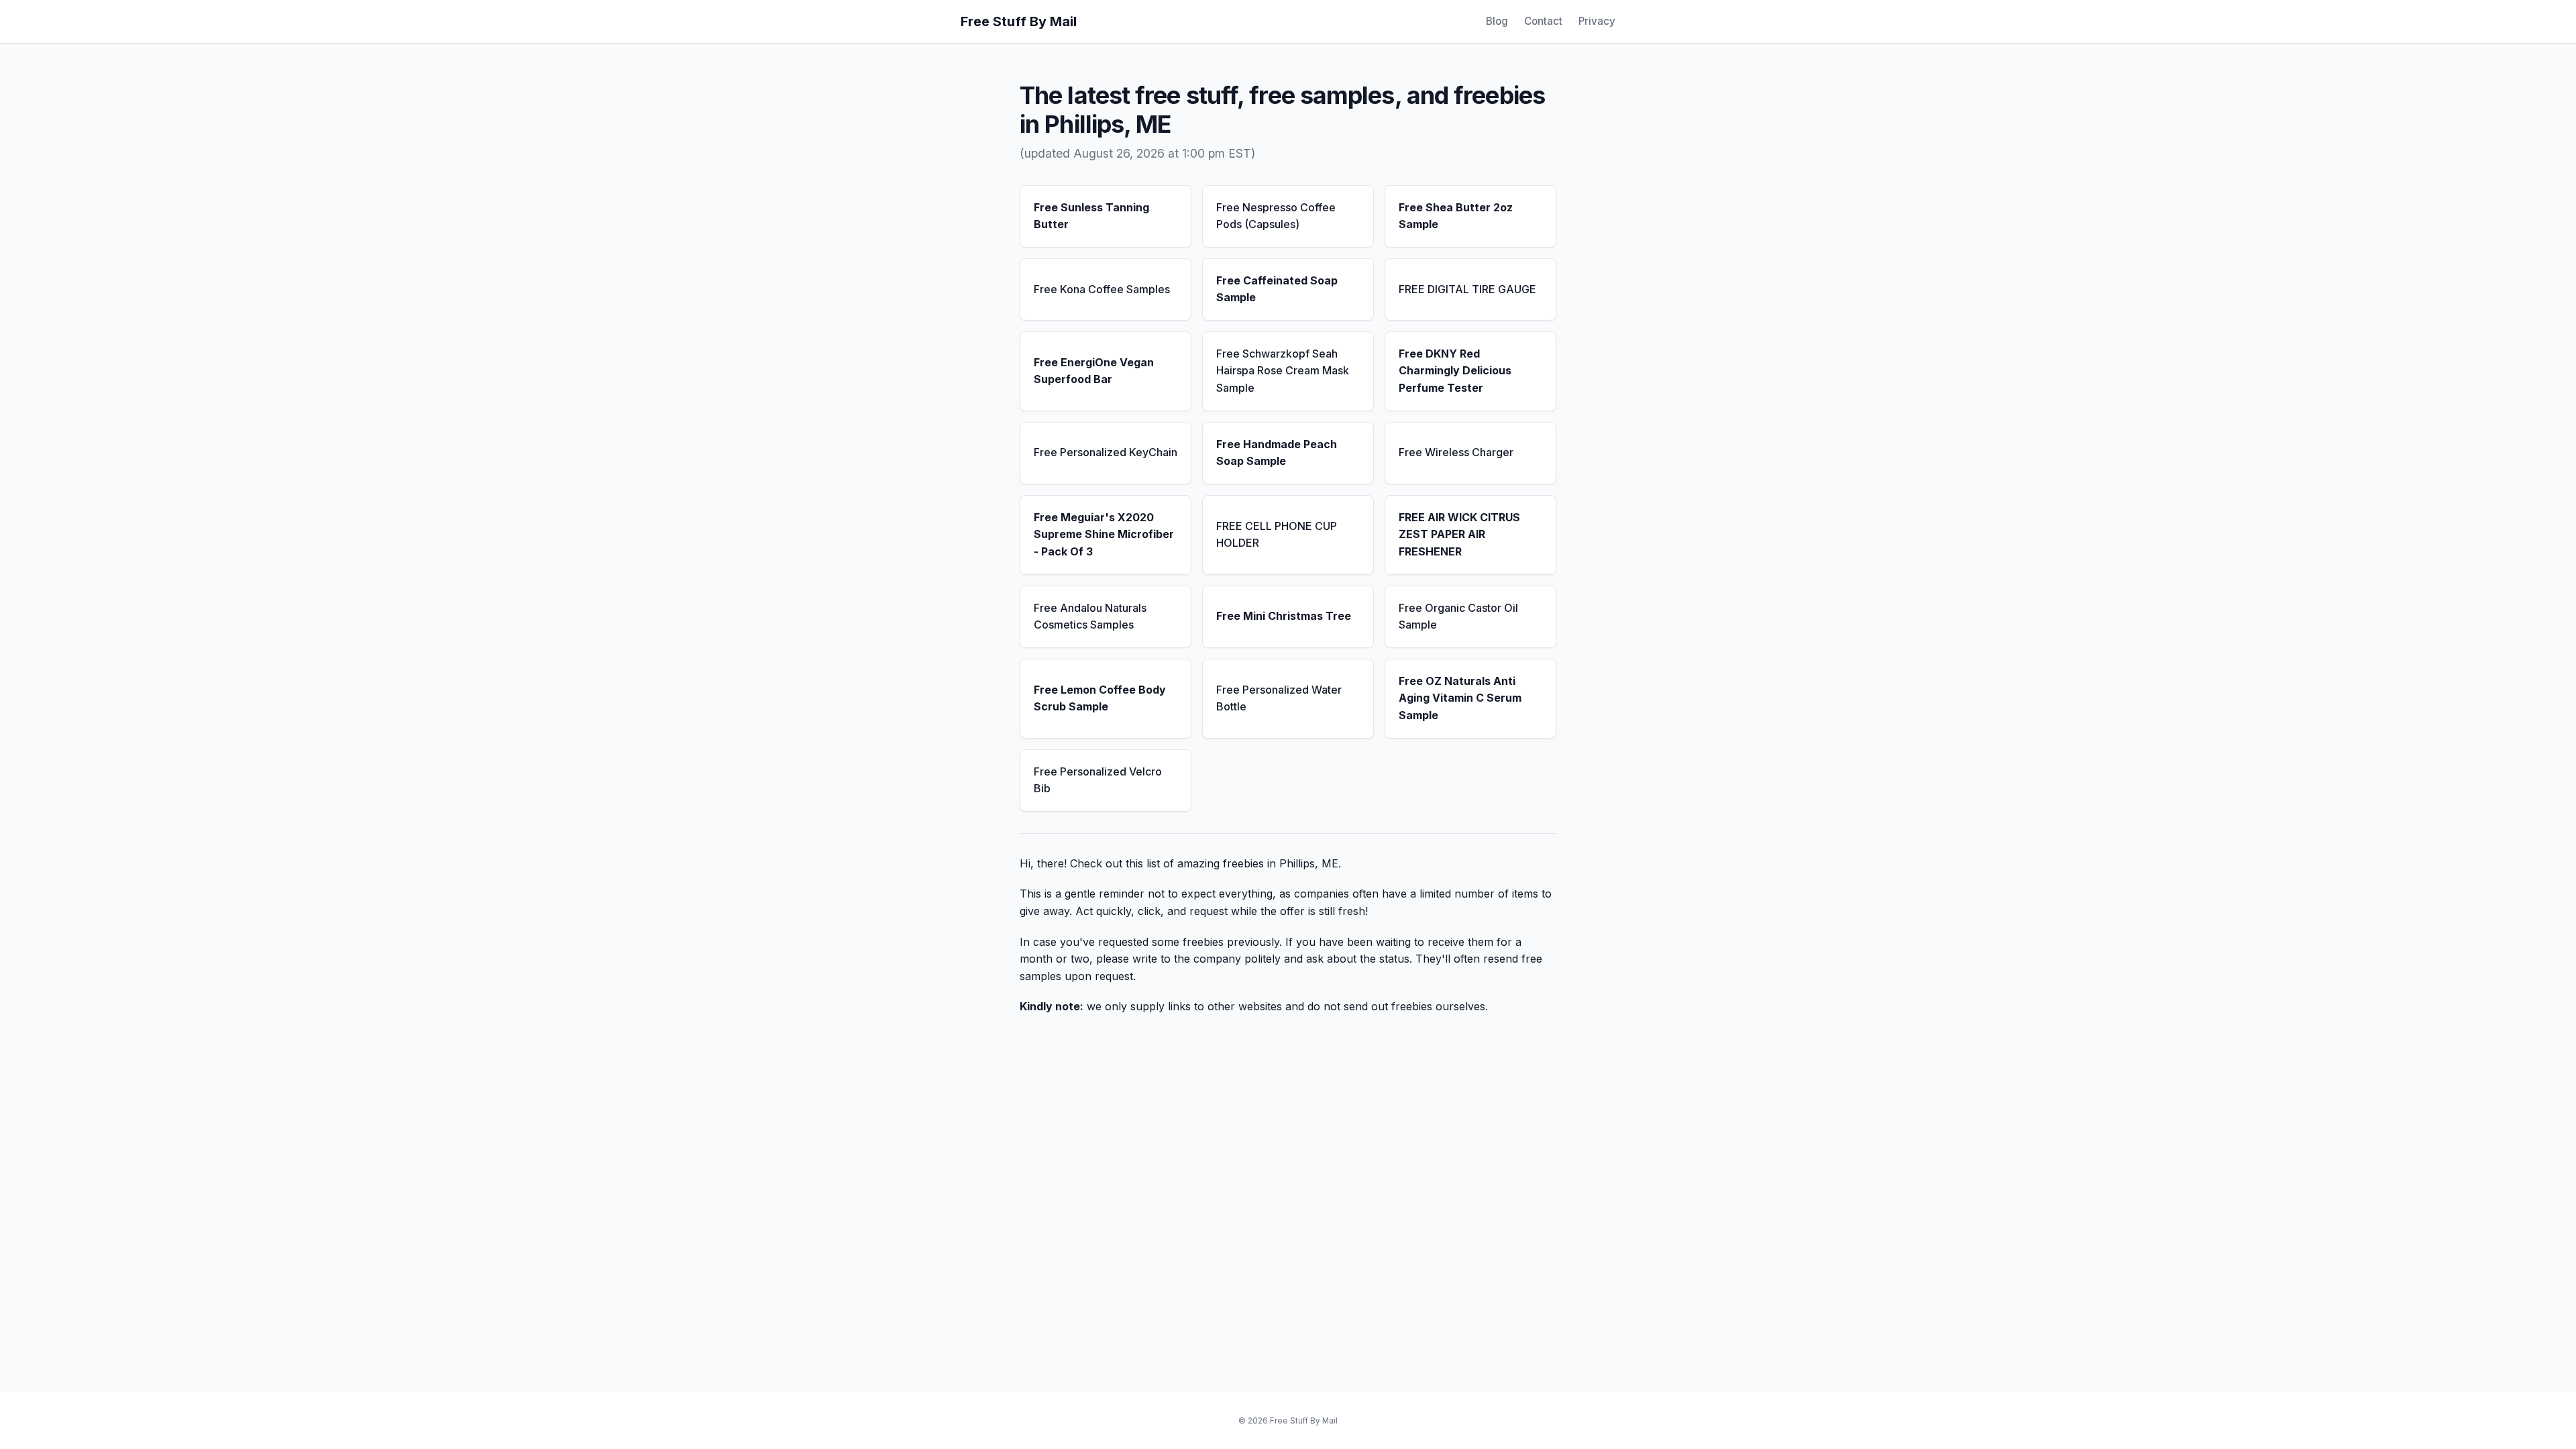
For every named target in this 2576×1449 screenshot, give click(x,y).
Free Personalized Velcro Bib (1098, 780)
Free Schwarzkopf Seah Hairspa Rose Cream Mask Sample (1283, 371)
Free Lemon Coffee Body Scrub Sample (1100, 698)
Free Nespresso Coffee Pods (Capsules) (1276, 216)
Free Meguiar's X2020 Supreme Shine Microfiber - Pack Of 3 (1104, 534)
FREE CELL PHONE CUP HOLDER (1277, 535)
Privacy (1597, 21)
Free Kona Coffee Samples (1102, 289)
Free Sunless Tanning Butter (1091, 216)
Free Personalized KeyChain (1106, 452)
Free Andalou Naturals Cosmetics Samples (1090, 616)
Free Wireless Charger (1456, 452)
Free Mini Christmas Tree (1284, 616)
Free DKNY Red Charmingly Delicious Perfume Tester (1455, 371)
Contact (1543, 21)
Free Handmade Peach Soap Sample (1277, 453)
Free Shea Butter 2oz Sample (1456, 216)
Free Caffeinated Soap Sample (1277, 289)
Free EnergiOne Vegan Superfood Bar (1094, 371)
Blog (1497, 21)
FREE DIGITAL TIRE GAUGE (1467, 289)
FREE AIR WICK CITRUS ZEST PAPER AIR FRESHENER (1459, 534)
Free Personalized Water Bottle (1279, 698)
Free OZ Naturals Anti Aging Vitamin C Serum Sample (1460, 698)
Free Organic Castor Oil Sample (1458, 616)
